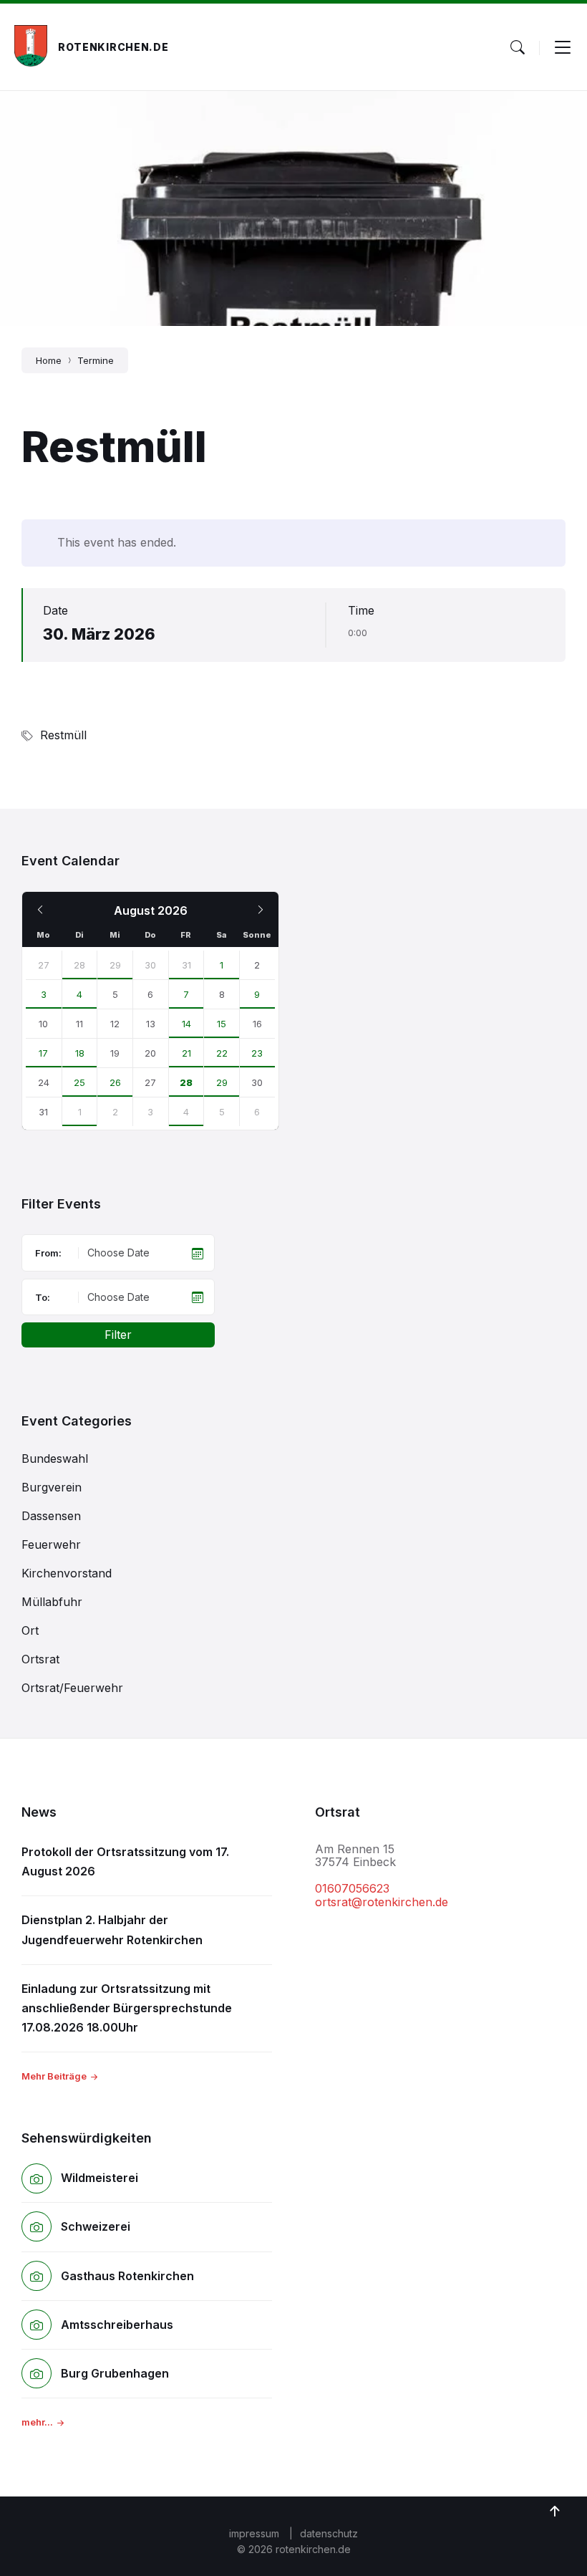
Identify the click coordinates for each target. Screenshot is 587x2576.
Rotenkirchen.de (113, 47)
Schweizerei (96, 2226)
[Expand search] (518, 47)
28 (79, 965)
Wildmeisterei (100, 2178)
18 (80, 1053)
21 (186, 1053)
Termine (96, 360)
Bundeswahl (55, 1458)
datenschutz (329, 2533)
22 (222, 1053)
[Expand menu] (563, 47)
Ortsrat (40, 1659)
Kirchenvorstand (67, 1573)
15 (222, 1024)
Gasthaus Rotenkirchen (127, 2276)
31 (186, 965)
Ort (30, 1630)
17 (43, 1053)
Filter (118, 1335)
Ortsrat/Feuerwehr (72, 1688)
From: (48, 1253)
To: (43, 1297)
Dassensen (51, 1516)
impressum (254, 2533)
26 (115, 1082)
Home (49, 360)
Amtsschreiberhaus (117, 2325)
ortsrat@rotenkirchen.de (382, 1902)
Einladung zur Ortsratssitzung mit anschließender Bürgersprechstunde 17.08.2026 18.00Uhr (127, 2008)
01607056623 (352, 1888)
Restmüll (63, 735)
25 (79, 1082)
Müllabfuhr (52, 1602)
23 (257, 1053)
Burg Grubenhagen (115, 2373)
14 (186, 1024)
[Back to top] (555, 2512)
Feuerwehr (51, 1544)
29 (115, 965)
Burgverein (52, 1487)
